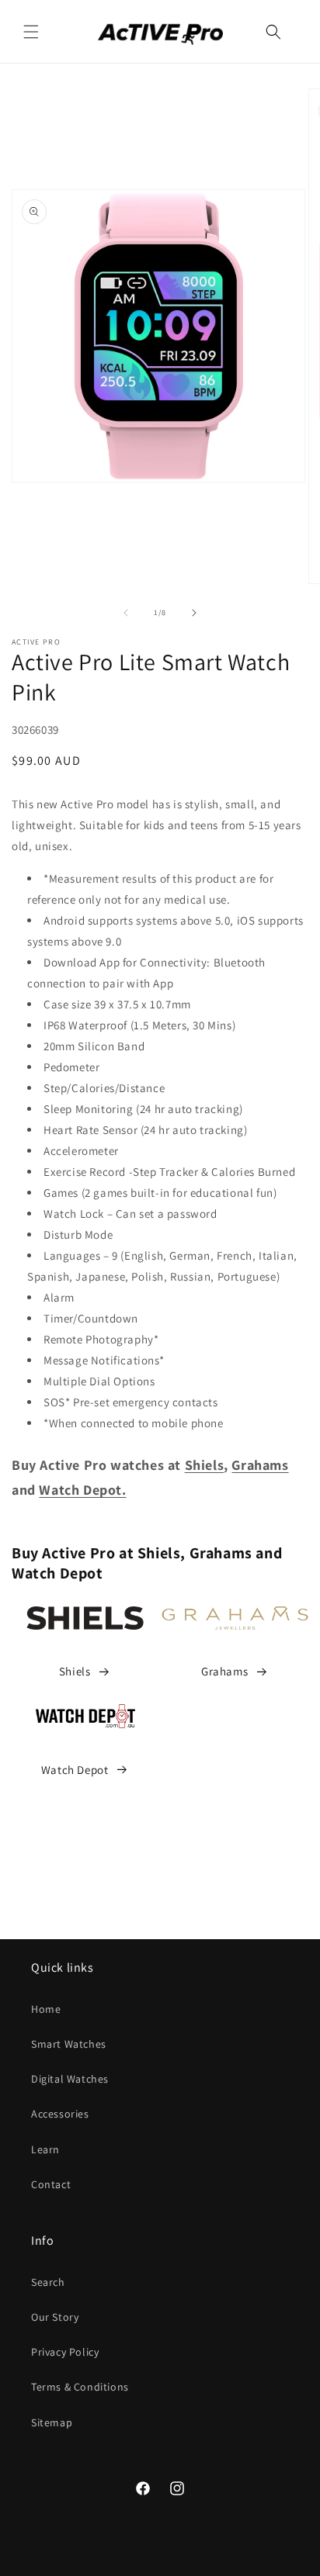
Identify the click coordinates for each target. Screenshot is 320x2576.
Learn (45, 2149)
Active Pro (135, 2564)
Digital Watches (70, 2079)
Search (48, 2282)
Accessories (60, 2114)
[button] (31, 32)
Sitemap (52, 2422)
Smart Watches (69, 2044)
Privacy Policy (65, 2352)
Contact (51, 2184)
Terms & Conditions (80, 2387)
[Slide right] (194, 613)
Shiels (75, 1671)
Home (46, 2009)
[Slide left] (126, 613)
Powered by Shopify (198, 2564)
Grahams (224, 1671)
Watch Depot (75, 1770)
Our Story (55, 2317)
